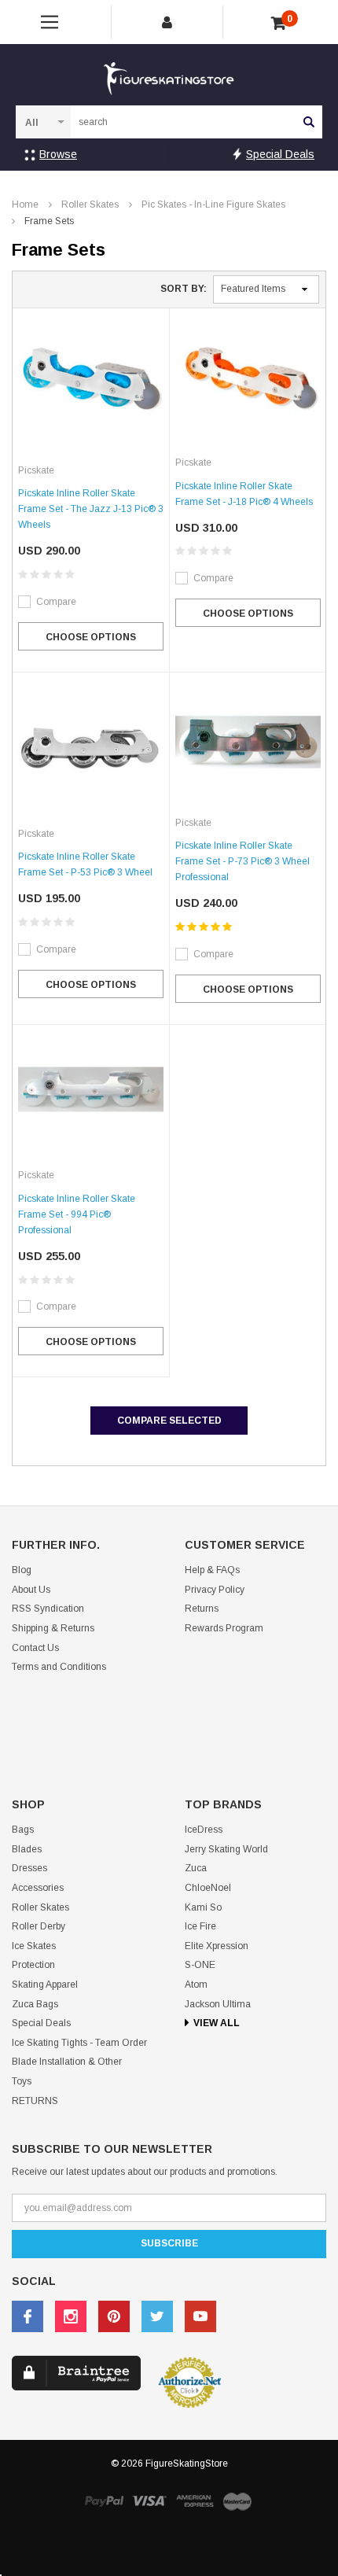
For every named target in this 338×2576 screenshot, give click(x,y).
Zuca (196, 1868)
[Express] (195, 2500)
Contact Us (35, 1648)
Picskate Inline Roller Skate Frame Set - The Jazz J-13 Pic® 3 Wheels (91, 509)
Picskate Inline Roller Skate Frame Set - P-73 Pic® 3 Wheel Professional (242, 861)
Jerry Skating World (226, 1849)
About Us (31, 1590)
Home (25, 205)
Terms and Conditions (59, 1667)
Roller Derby (39, 1926)
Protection (33, 1965)
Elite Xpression (217, 1946)
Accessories (38, 1888)
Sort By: (184, 289)
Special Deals (280, 154)
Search (309, 122)
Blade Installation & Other (67, 2062)
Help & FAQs (212, 1570)
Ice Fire (200, 1926)
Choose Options (91, 637)
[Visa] (149, 2500)
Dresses (29, 1868)
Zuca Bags (35, 2004)
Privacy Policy (215, 1590)
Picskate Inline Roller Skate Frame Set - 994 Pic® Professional (77, 1214)
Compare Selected (169, 1421)
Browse (58, 154)
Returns (202, 1609)
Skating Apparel (45, 1985)
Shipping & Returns (53, 1628)
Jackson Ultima (218, 2004)
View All (217, 2023)
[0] (279, 24)
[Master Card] (237, 2501)
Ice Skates (34, 1946)
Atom (196, 1985)
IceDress (204, 1830)
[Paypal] (104, 2500)
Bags (23, 1830)
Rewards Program (224, 1628)
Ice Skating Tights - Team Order (79, 2043)
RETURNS (35, 2101)
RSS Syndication (48, 1609)
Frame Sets (49, 221)
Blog (22, 1570)
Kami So (203, 1907)
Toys (22, 2081)
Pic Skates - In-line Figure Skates (213, 205)
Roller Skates (90, 205)
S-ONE (200, 1965)
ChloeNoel (208, 1888)
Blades (27, 1849)
